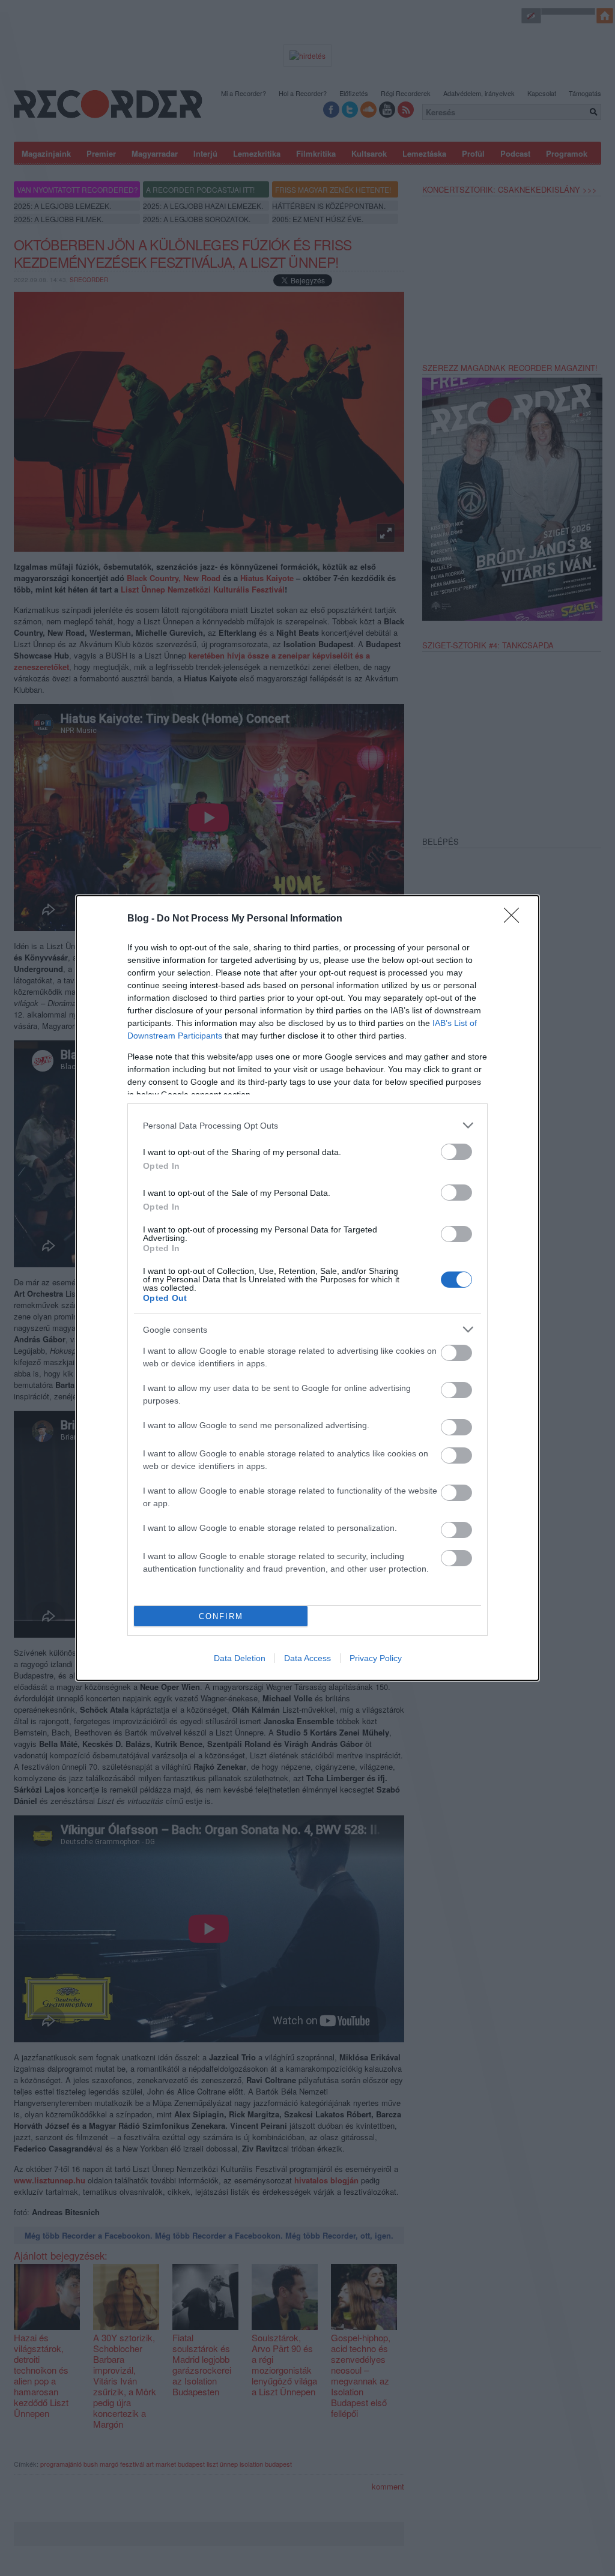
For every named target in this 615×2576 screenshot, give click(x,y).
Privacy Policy (376, 1658)
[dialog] (307, 1288)
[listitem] (307, 1125)
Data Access (307, 1658)
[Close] (515, 919)
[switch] (456, 1152)
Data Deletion (240, 1658)
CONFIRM (221, 1616)
